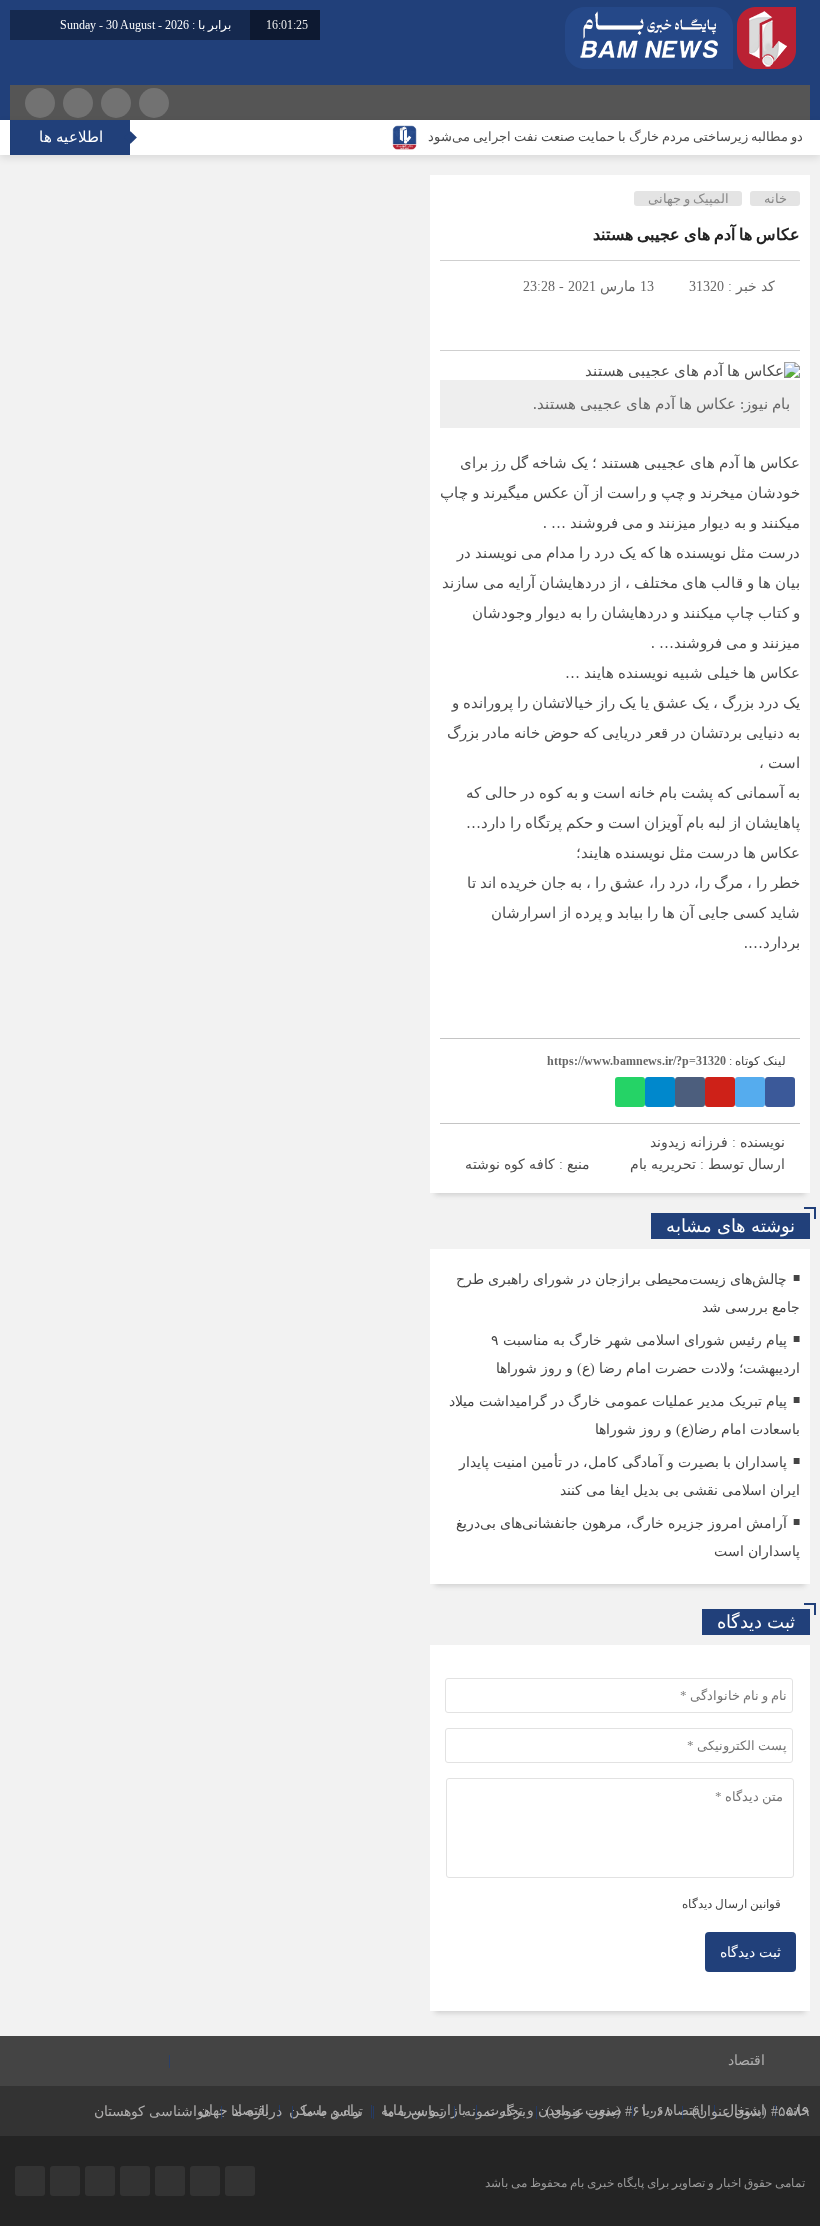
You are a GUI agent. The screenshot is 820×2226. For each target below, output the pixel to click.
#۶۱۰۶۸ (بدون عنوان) (609, 2111)
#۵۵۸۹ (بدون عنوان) (751, 2111)
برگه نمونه (495, 2111)
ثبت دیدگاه (750, 1952)
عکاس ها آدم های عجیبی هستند (696, 234)
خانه (775, 198)
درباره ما (256, 2111)
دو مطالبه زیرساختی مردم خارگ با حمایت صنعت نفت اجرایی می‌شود (615, 136)
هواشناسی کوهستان (152, 2111)
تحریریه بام (663, 1164)
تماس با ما (413, 2111)
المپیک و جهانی (688, 198)
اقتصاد (746, 2060)
